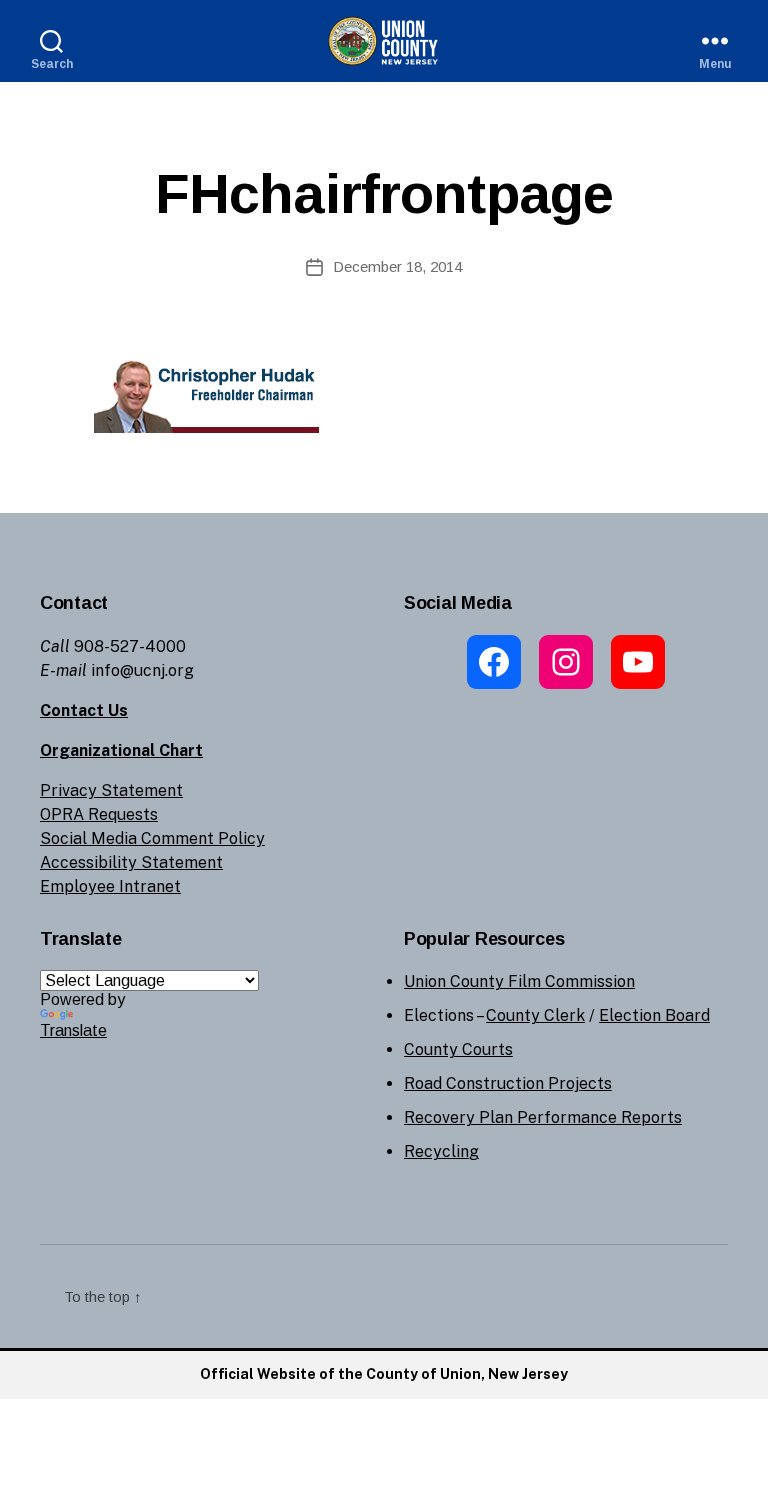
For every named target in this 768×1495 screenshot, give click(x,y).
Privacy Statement (111, 790)
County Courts (458, 1049)
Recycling (441, 1151)
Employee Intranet (110, 886)
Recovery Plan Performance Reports (543, 1117)
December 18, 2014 (397, 266)
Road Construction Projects (508, 1083)
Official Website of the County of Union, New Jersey (384, 1374)
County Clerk (535, 1015)
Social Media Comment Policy (152, 838)
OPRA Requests (99, 814)
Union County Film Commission (519, 981)
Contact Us (84, 710)
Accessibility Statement (131, 862)
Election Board (654, 1015)
